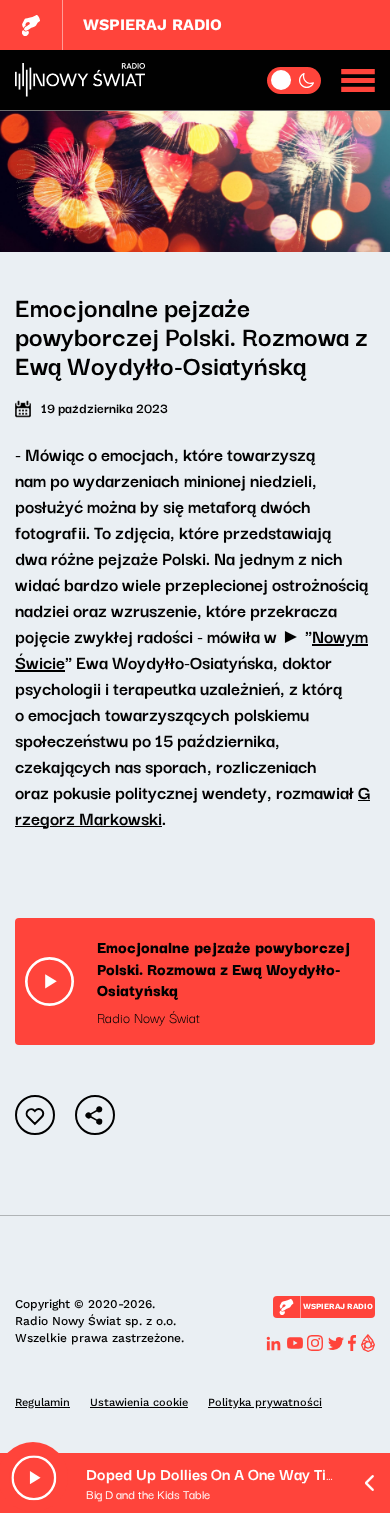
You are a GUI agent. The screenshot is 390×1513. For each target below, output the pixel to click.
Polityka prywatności (265, 1402)
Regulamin (42, 1402)
